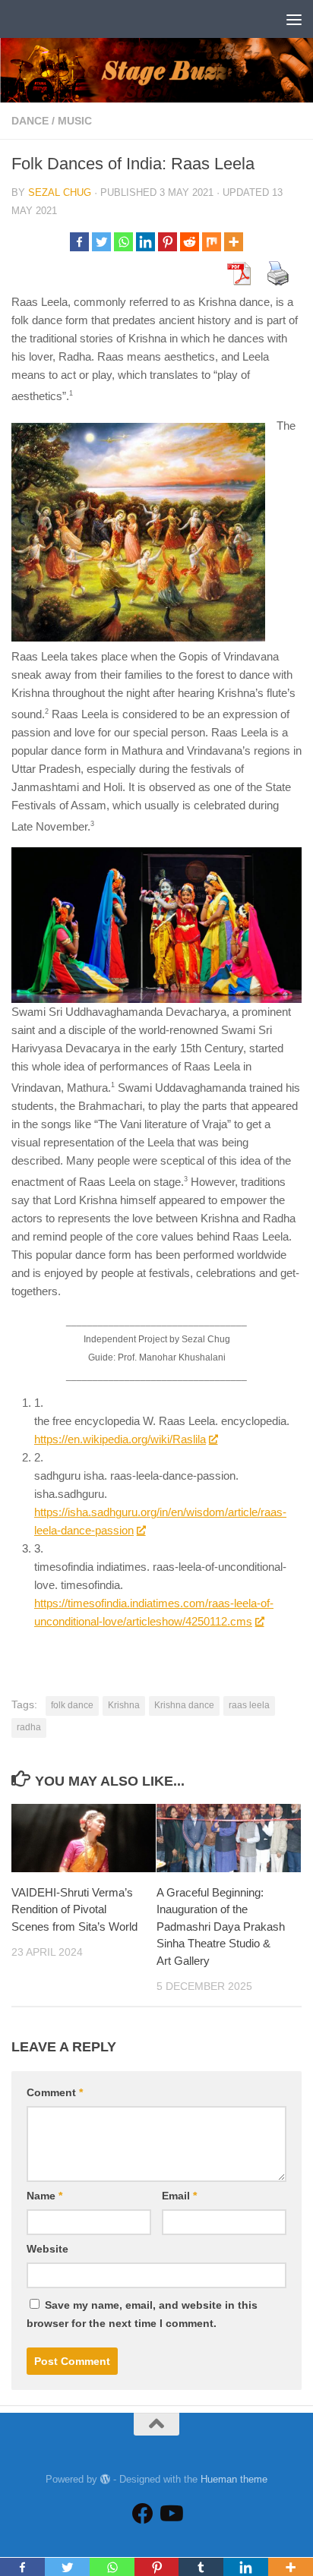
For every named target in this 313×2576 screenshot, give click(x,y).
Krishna (124, 1705)
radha (29, 1727)
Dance (30, 121)
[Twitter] (101, 242)
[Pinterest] (168, 242)
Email (179, 2196)
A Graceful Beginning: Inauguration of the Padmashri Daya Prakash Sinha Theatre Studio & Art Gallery (221, 1926)
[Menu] (294, 19)
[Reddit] (190, 242)
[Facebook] (79, 242)
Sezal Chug (60, 192)
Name (44, 2196)
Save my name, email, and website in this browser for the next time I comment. (142, 2314)
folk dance (72, 1705)
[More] (234, 242)
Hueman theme (234, 2479)
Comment (55, 2092)
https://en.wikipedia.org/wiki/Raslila (120, 1439)
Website (47, 2249)
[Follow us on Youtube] (170, 2514)
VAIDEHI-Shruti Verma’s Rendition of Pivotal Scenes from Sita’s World (74, 1909)
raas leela (249, 1705)
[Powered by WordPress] (105, 2479)
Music (75, 121)
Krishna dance (184, 1705)
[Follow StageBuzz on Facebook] (143, 2514)
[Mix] (212, 242)
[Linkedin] (145, 242)
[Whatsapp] (123, 242)
